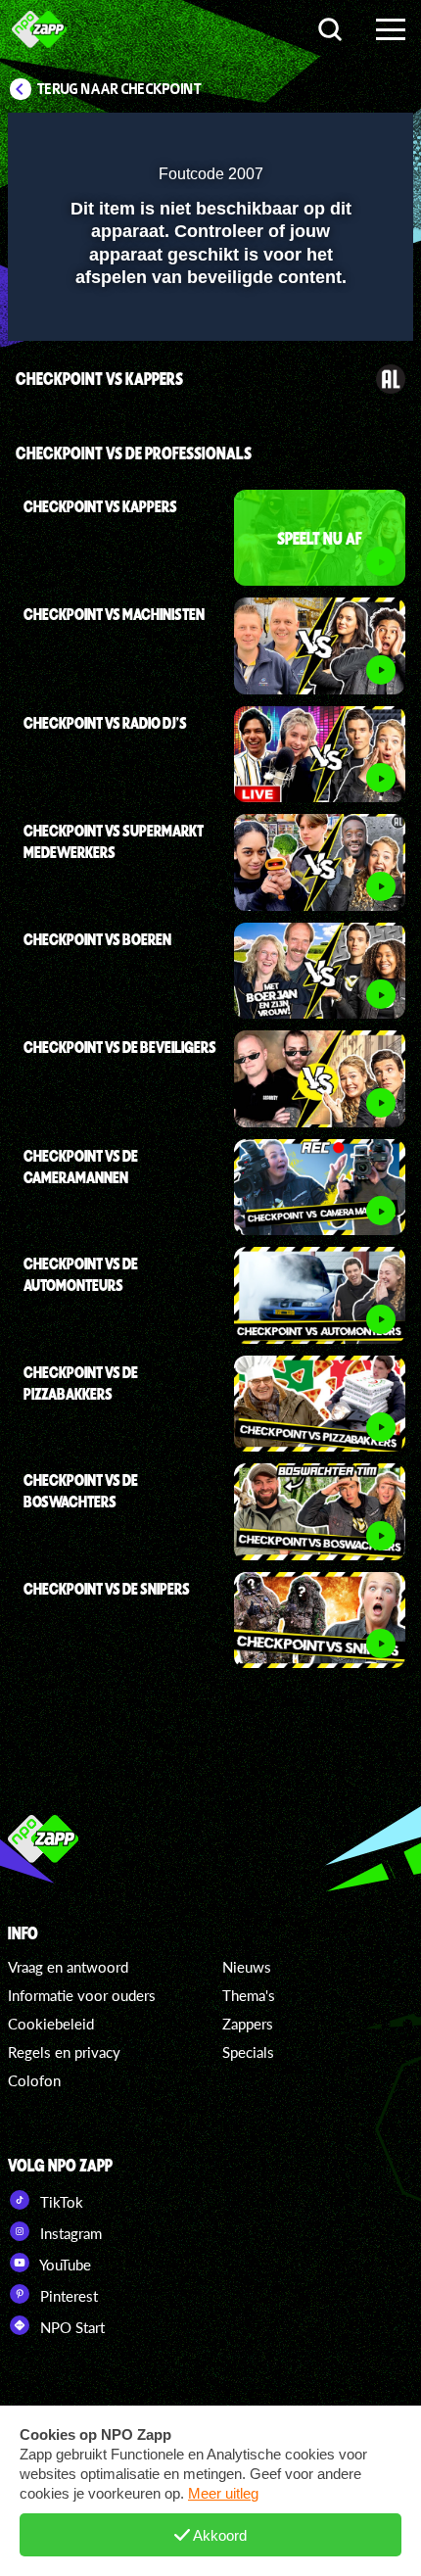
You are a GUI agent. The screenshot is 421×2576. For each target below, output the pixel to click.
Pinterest (67, 2296)
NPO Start (70, 2327)
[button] (348, 140)
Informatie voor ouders (82, 1995)
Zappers (248, 2024)
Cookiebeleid (51, 2024)
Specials (248, 2052)
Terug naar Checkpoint (119, 89)
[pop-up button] (308, 140)
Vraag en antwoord (68, 1967)
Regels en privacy (64, 2052)
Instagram (69, 2233)
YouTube (64, 2265)
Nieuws (247, 1967)
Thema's (249, 1995)
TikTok (60, 2202)
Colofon (34, 2080)
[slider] (208, 316)
